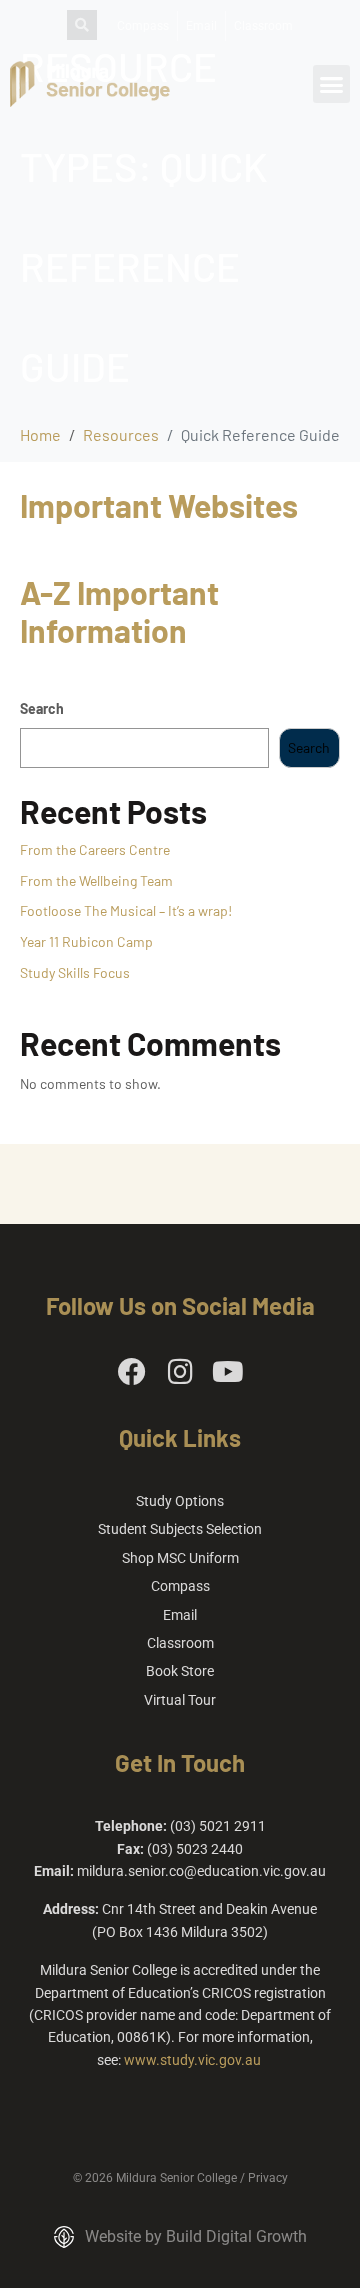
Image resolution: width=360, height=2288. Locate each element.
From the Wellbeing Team (96, 880)
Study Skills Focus (75, 972)
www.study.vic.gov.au (192, 2060)
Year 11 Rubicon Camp (86, 941)
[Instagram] (180, 1372)
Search (42, 708)
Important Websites (159, 505)
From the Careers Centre (95, 849)
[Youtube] (228, 1372)
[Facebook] (132, 1372)
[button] (332, 84)
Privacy (268, 2178)
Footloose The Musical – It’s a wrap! (126, 910)
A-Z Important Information (119, 611)
